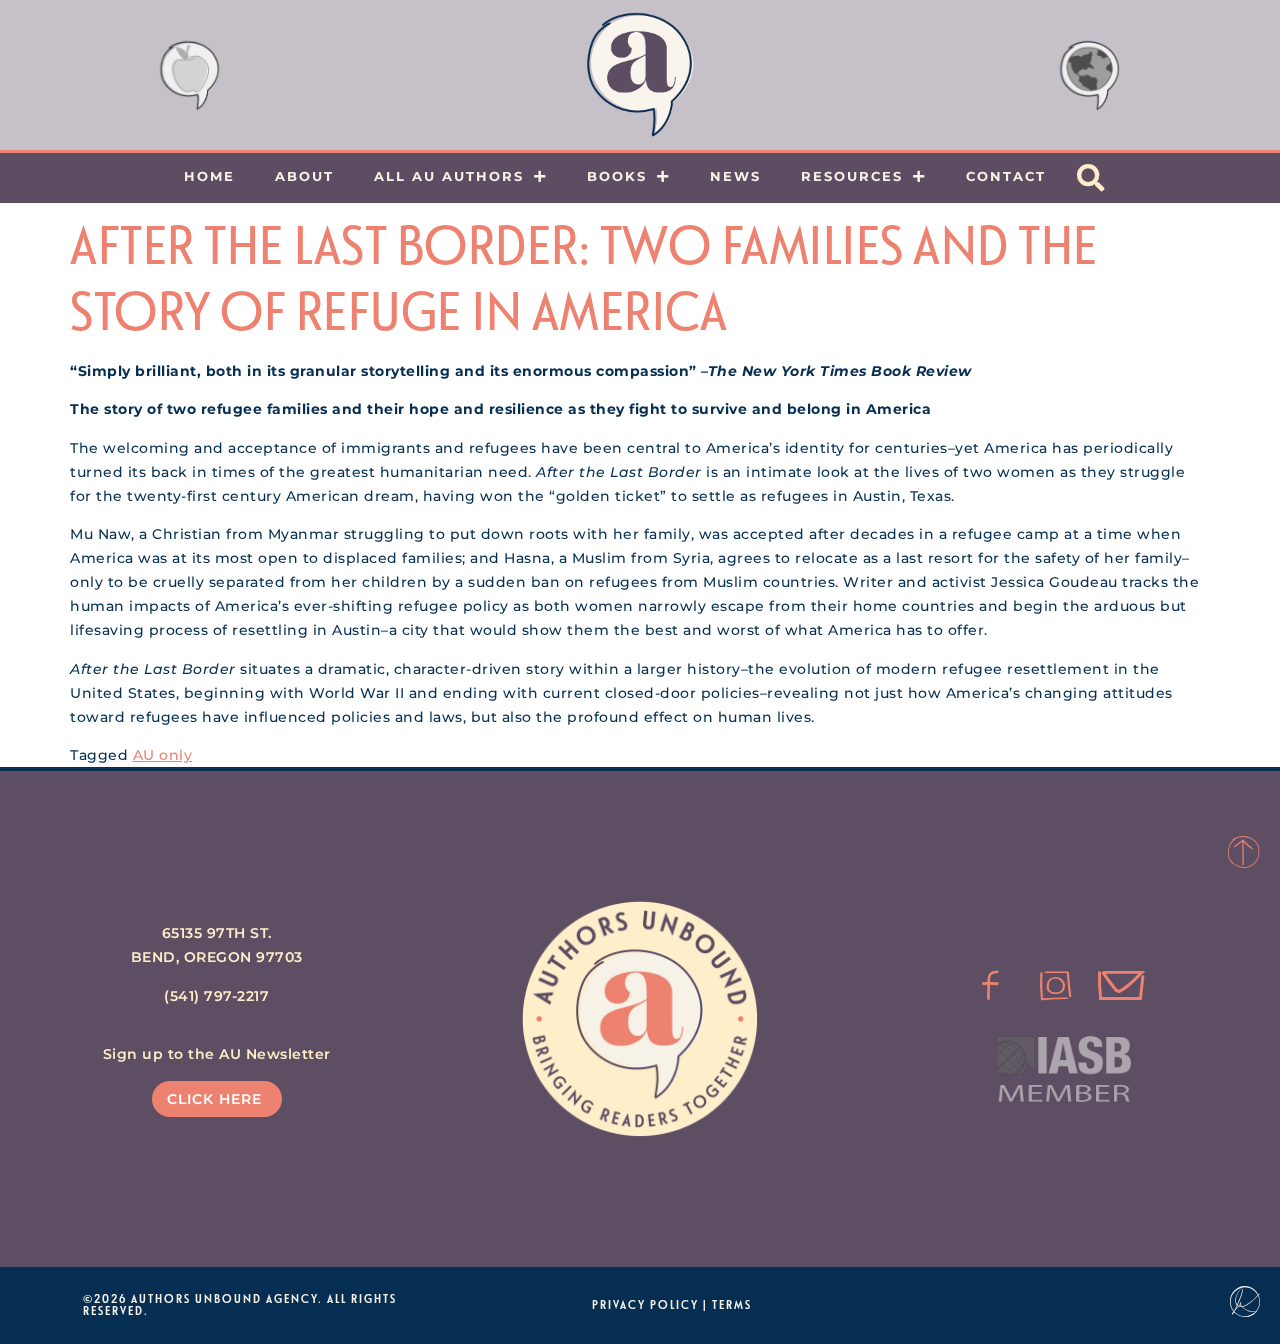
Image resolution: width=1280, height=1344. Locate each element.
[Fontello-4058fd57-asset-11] (990, 986)
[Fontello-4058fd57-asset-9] (1056, 986)
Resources (852, 176)
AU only (163, 755)
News (735, 176)
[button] (1091, 178)
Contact (1006, 176)
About (304, 176)
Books (617, 176)
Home (209, 176)
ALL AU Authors (449, 176)
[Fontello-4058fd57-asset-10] (1121, 986)
